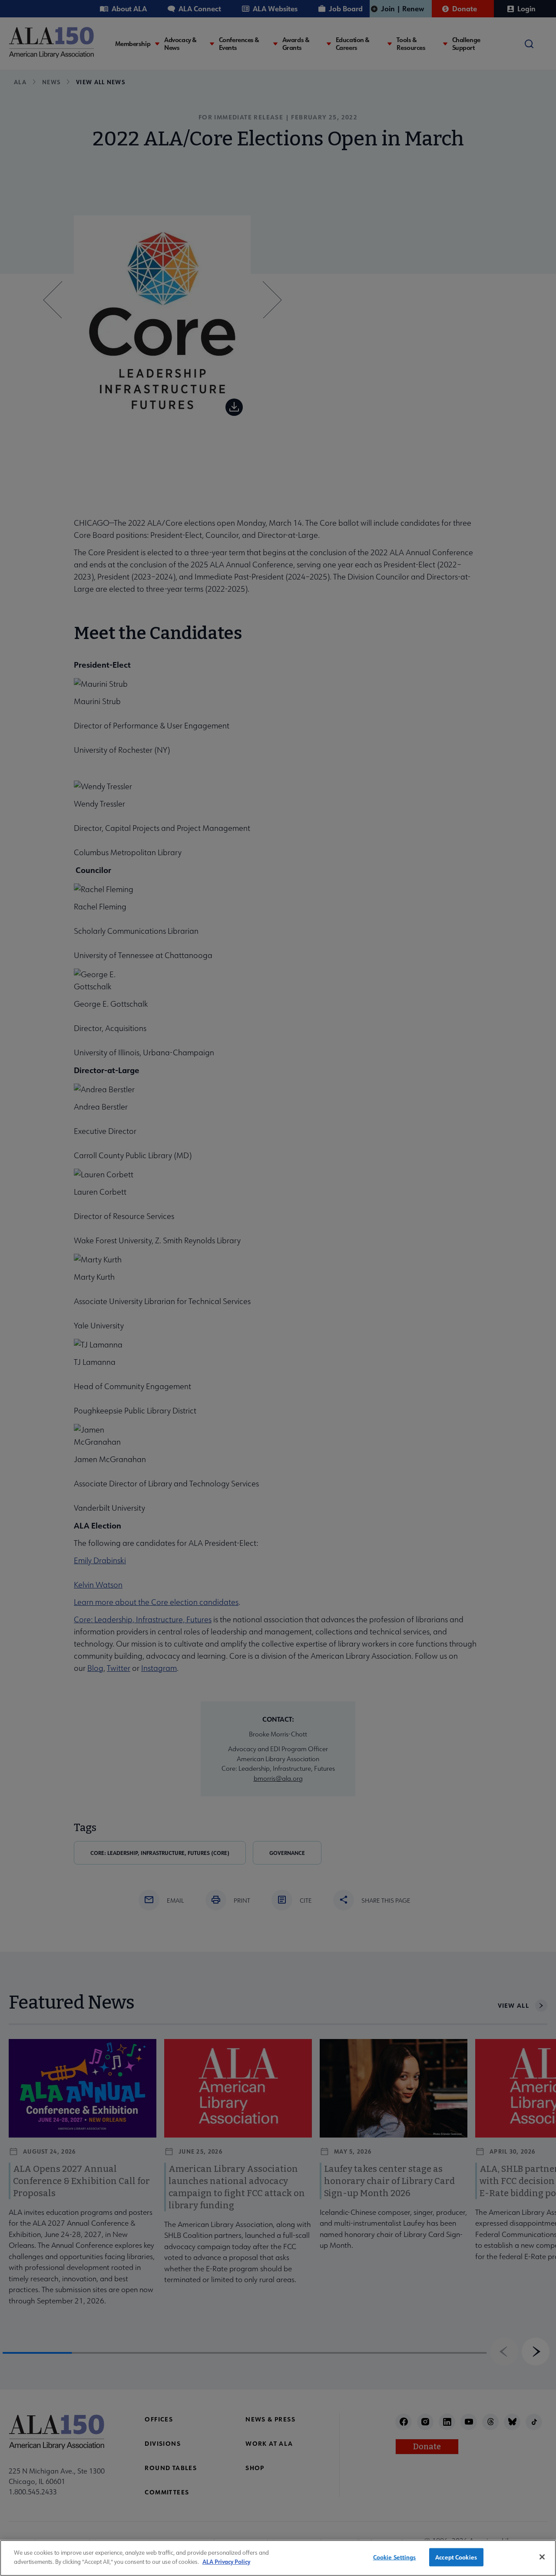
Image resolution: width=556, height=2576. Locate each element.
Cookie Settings (395, 2557)
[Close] (542, 2557)
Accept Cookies (456, 2557)
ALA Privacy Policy (226, 2561)
